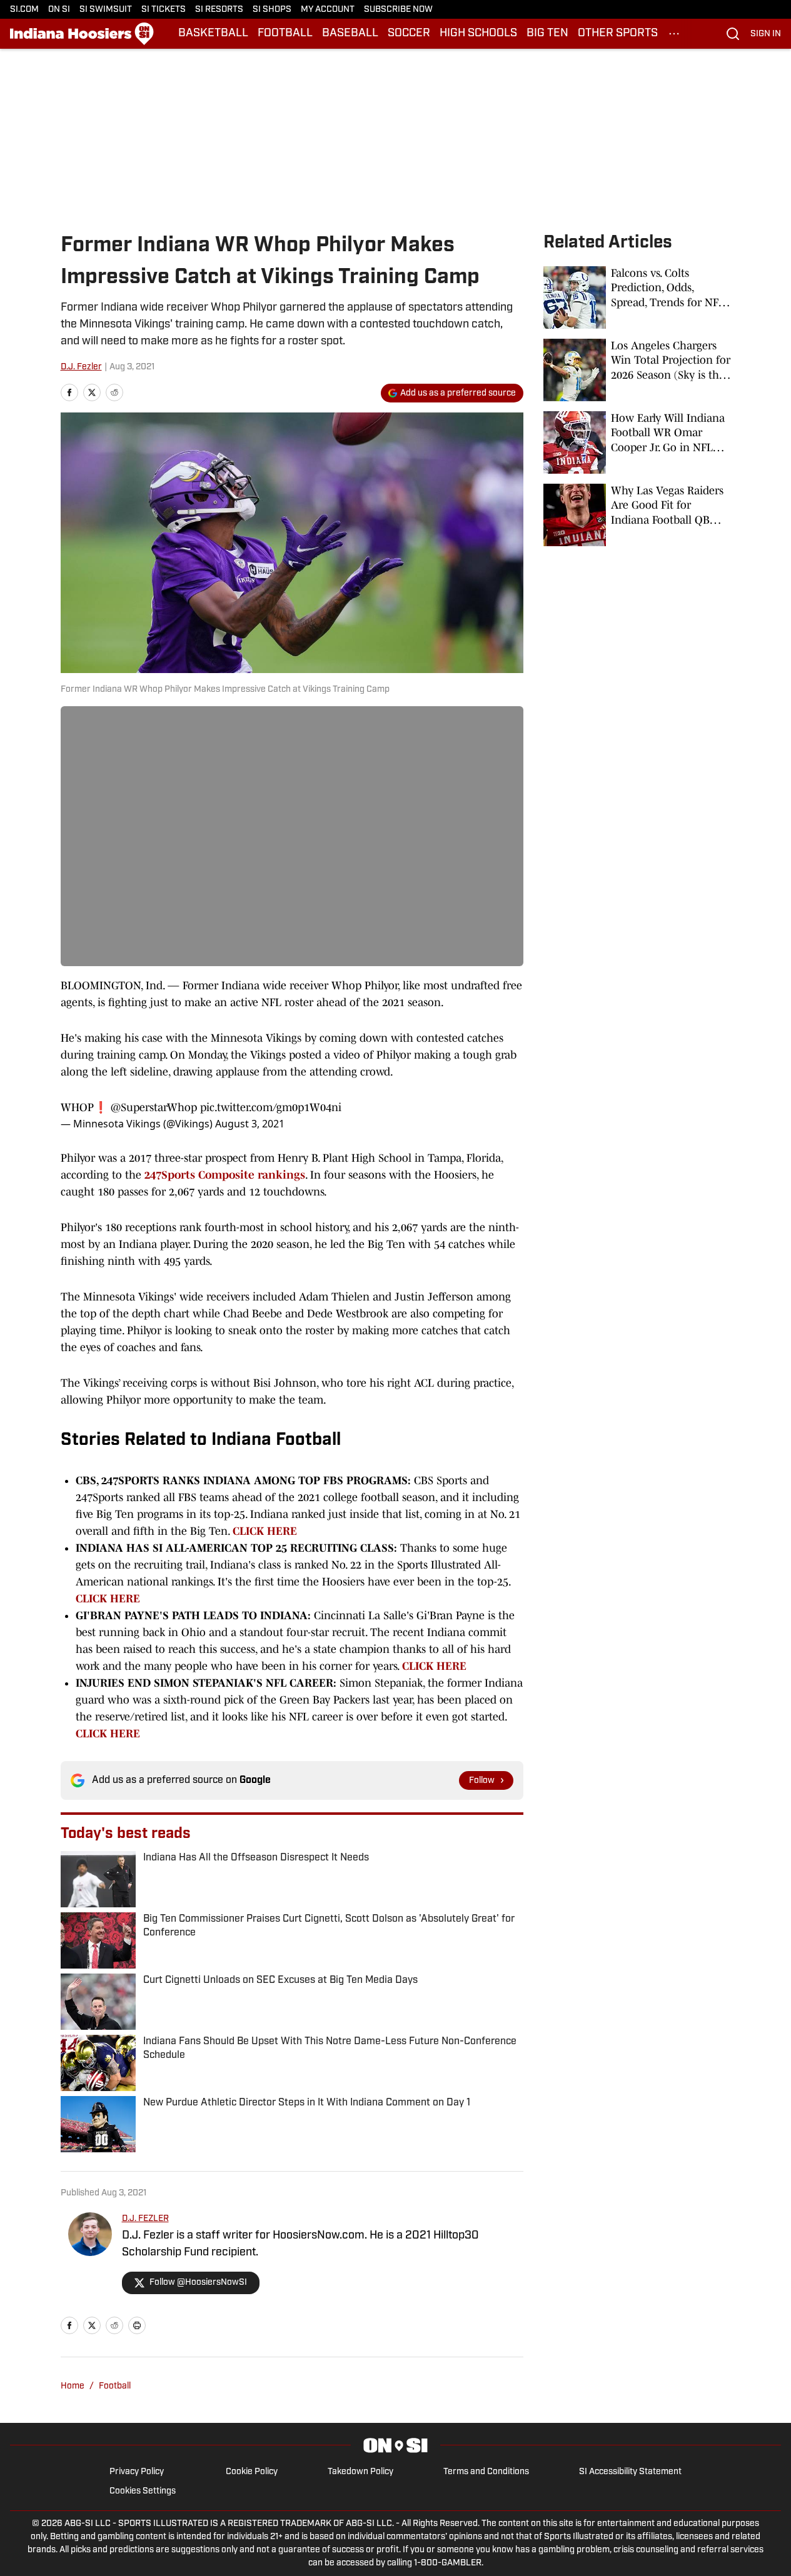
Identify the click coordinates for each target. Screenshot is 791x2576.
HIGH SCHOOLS (478, 34)
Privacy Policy (137, 2472)
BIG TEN (547, 34)
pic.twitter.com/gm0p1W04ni (271, 1107)
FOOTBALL (285, 34)
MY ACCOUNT (328, 10)
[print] (137, 2325)
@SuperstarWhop (154, 1107)
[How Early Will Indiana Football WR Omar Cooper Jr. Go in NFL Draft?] (637, 442)
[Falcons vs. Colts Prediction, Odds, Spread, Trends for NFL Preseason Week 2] (637, 297)
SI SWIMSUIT (106, 10)
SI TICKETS (164, 10)
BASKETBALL (213, 34)
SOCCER (409, 34)
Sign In (766, 34)
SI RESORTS (219, 10)
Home (73, 2386)
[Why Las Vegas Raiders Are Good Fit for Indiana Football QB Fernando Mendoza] (637, 515)
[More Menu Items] (674, 34)
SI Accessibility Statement (630, 2472)
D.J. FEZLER (145, 2219)
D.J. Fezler (81, 367)
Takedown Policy (360, 2472)
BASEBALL (350, 34)
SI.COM (24, 10)
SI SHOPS (272, 10)
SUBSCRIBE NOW (398, 10)
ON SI (59, 10)
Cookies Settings (143, 2491)
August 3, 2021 (250, 1124)
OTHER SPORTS (618, 34)
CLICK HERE (266, 1531)
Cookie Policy (252, 2472)
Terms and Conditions (486, 2472)
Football (115, 2386)
